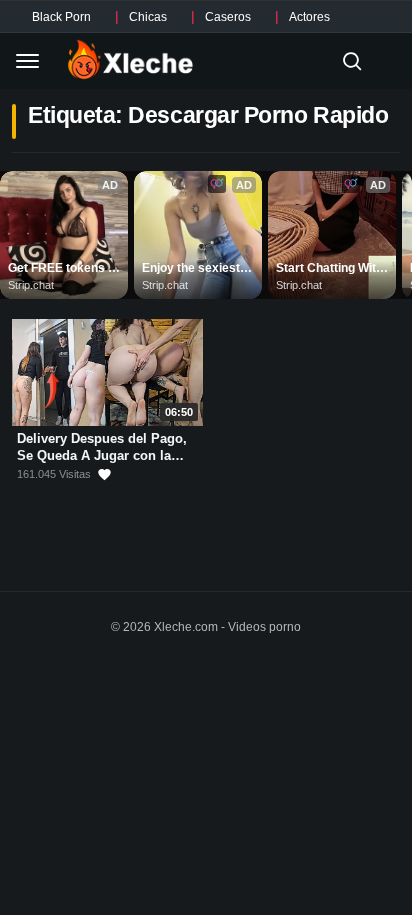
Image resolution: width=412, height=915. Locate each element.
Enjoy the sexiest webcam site (192, 269)
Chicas (148, 17)
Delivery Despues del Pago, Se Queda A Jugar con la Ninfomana (102, 455)
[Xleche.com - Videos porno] (130, 61)
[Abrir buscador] (352, 61)
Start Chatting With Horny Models (331, 269)
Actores (309, 17)
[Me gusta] (104, 474)
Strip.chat (31, 285)
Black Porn (61, 17)
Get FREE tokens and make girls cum (64, 269)
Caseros (228, 17)
